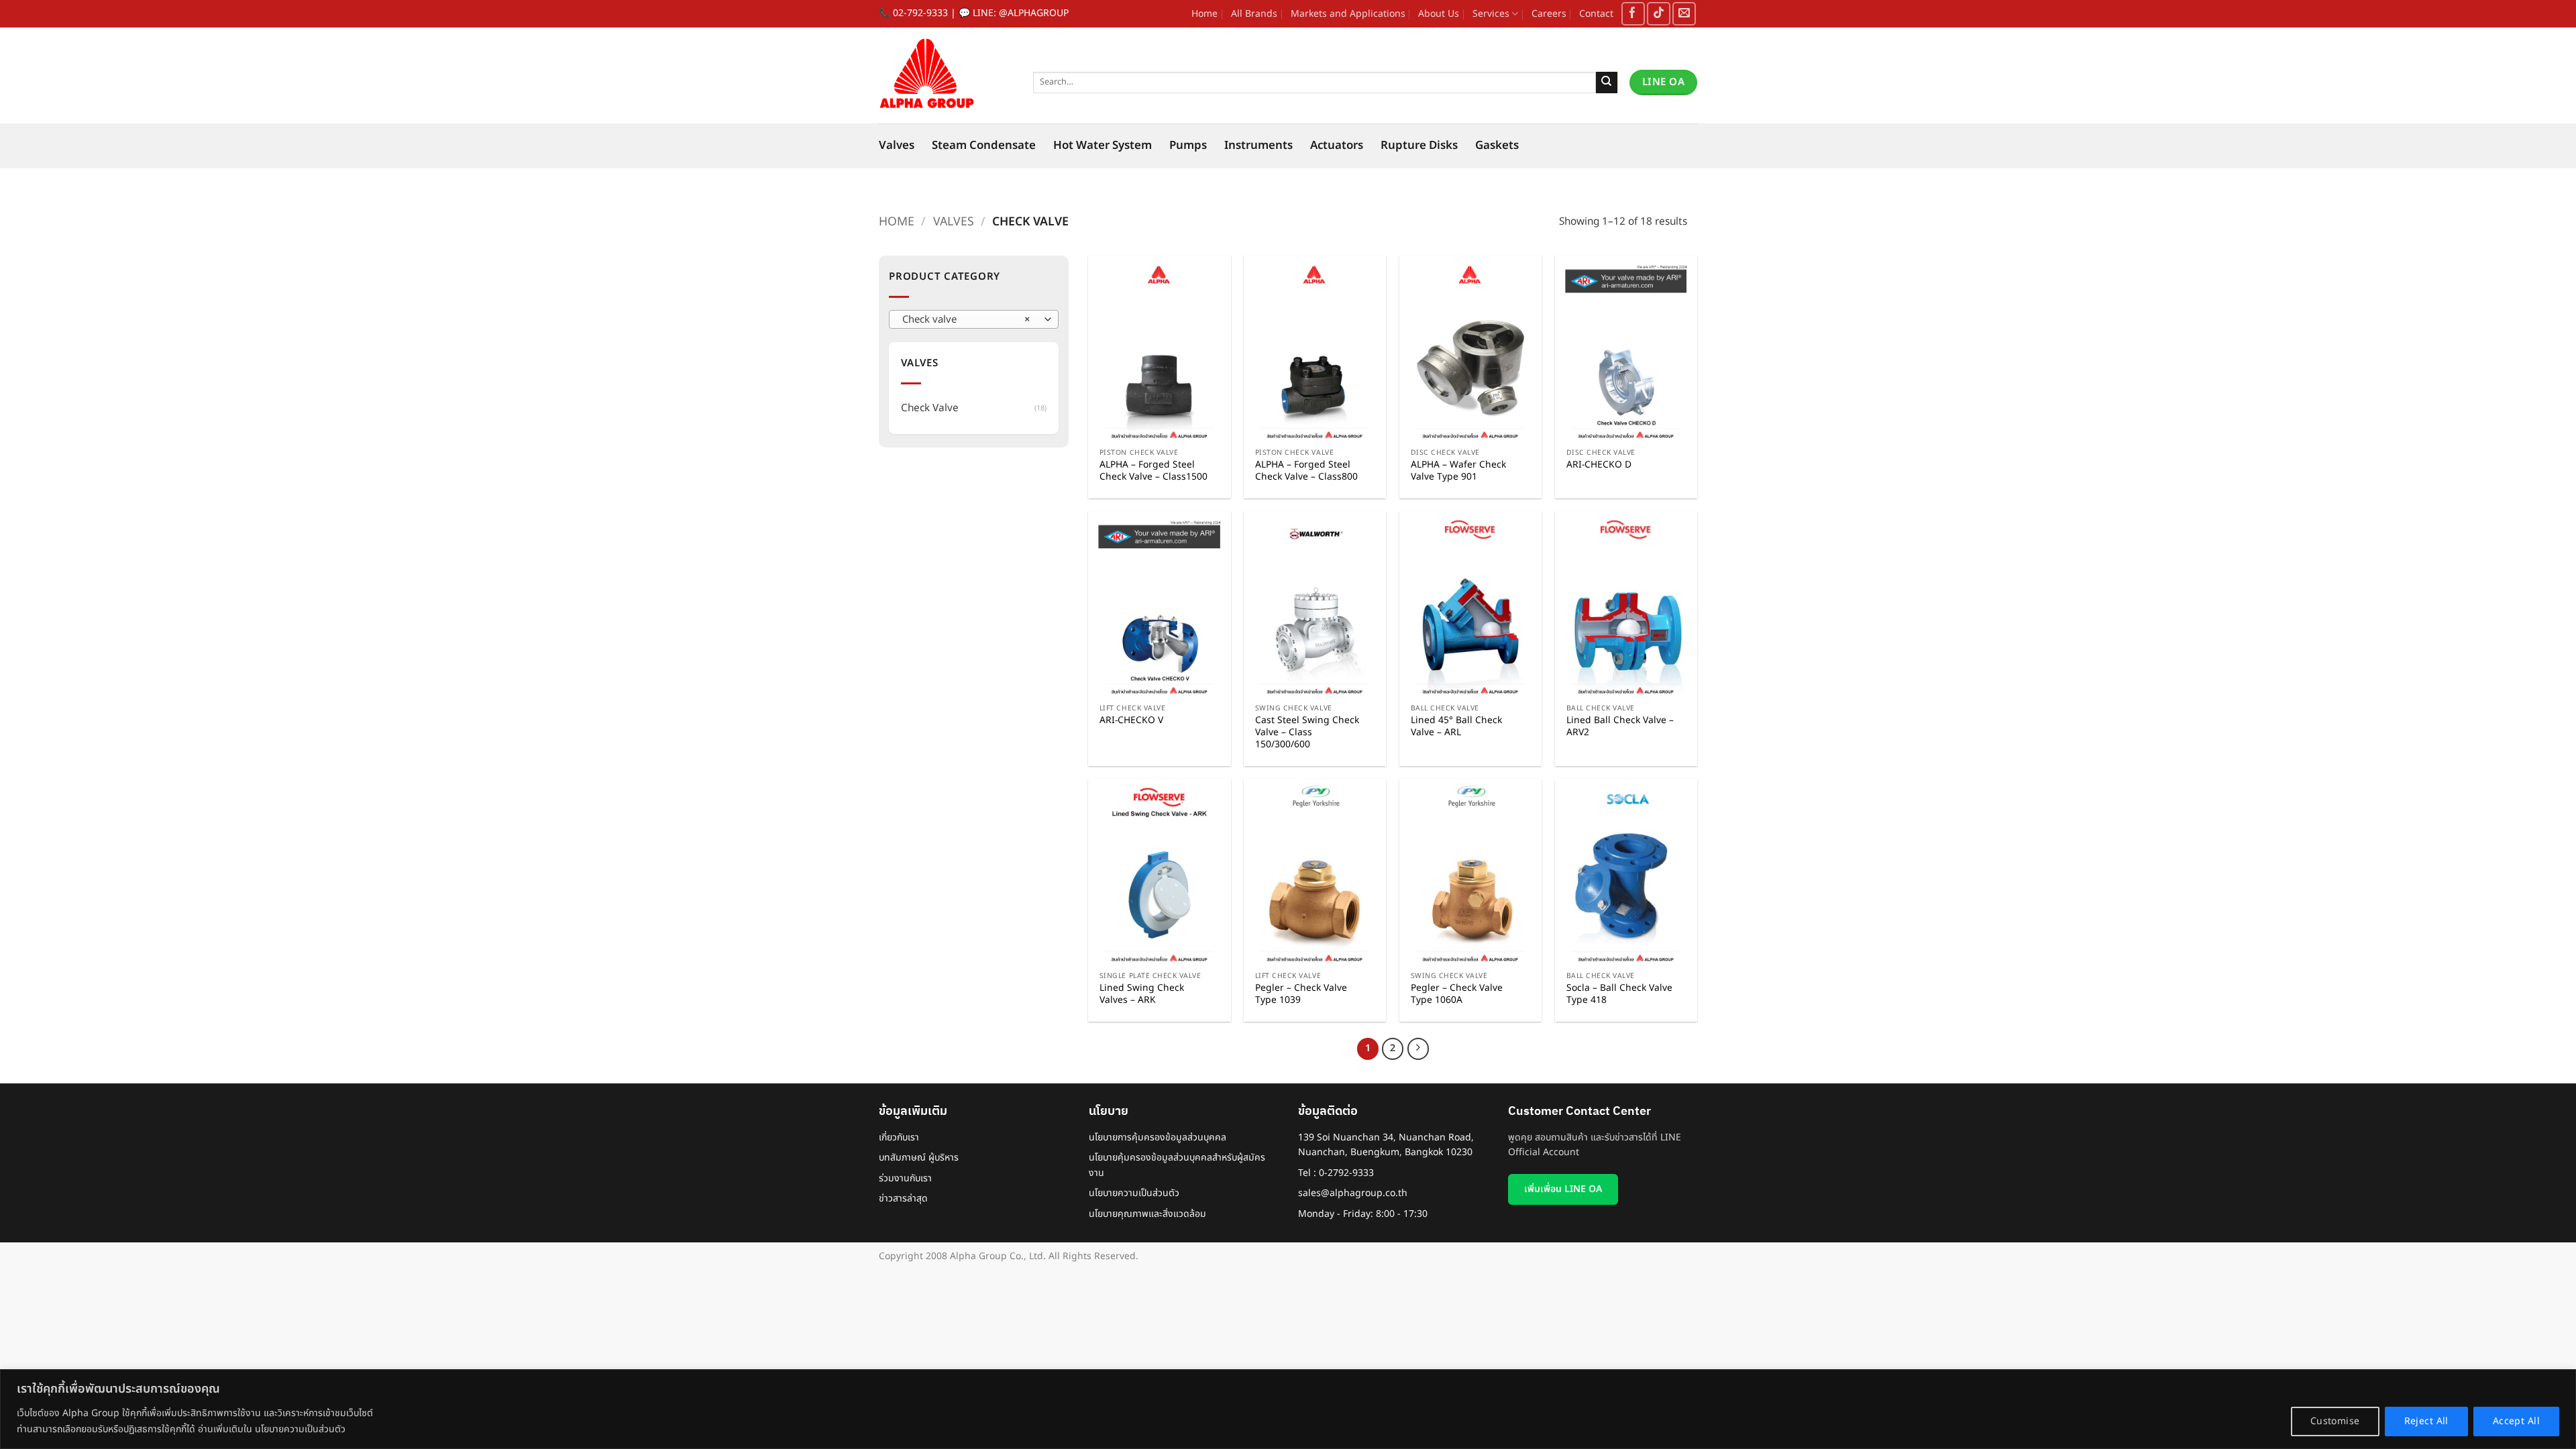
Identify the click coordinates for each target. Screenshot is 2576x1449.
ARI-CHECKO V (1131, 720)
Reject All (2426, 1421)
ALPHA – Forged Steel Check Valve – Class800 (1306, 471)
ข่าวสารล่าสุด (903, 1198)
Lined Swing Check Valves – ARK (1142, 994)
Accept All (2516, 1421)
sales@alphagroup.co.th (1353, 1193)
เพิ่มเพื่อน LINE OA (1563, 1189)
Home (1204, 14)
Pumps (1188, 146)
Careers (1549, 14)
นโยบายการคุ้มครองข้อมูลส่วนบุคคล (1158, 1137)
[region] (1288, 1409)
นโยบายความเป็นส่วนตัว (1134, 1193)
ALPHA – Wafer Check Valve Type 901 (1458, 471)
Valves (897, 146)
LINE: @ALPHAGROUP (1021, 13)
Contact (1596, 14)
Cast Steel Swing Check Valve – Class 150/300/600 (1307, 733)
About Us (1439, 14)
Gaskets (1497, 146)
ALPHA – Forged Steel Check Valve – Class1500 (1153, 471)
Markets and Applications (1348, 14)
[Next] (1418, 1049)
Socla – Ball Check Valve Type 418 (1619, 994)
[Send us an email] (1684, 14)
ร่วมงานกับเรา (905, 1178)
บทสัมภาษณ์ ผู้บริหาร (919, 1158)
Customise (2335, 1421)
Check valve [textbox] (966, 320)
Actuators (1337, 146)
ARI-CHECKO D (1599, 465)
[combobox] (974, 319)
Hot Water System (1103, 146)
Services (1491, 14)
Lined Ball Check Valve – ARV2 (1620, 727)
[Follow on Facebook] (1633, 14)
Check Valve (930, 408)
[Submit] (1607, 83)
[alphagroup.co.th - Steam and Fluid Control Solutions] (946, 75)
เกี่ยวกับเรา (899, 1137)
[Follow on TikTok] (1659, 14)
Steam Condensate (984, 146)
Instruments (1258, 146)
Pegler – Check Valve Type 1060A (1457, 994)
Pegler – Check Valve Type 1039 (1301, 994)
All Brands (1254, 14)
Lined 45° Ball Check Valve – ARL (1456, 727)
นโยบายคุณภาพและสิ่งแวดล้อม (1147, 1214)
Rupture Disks (1419, 146)
